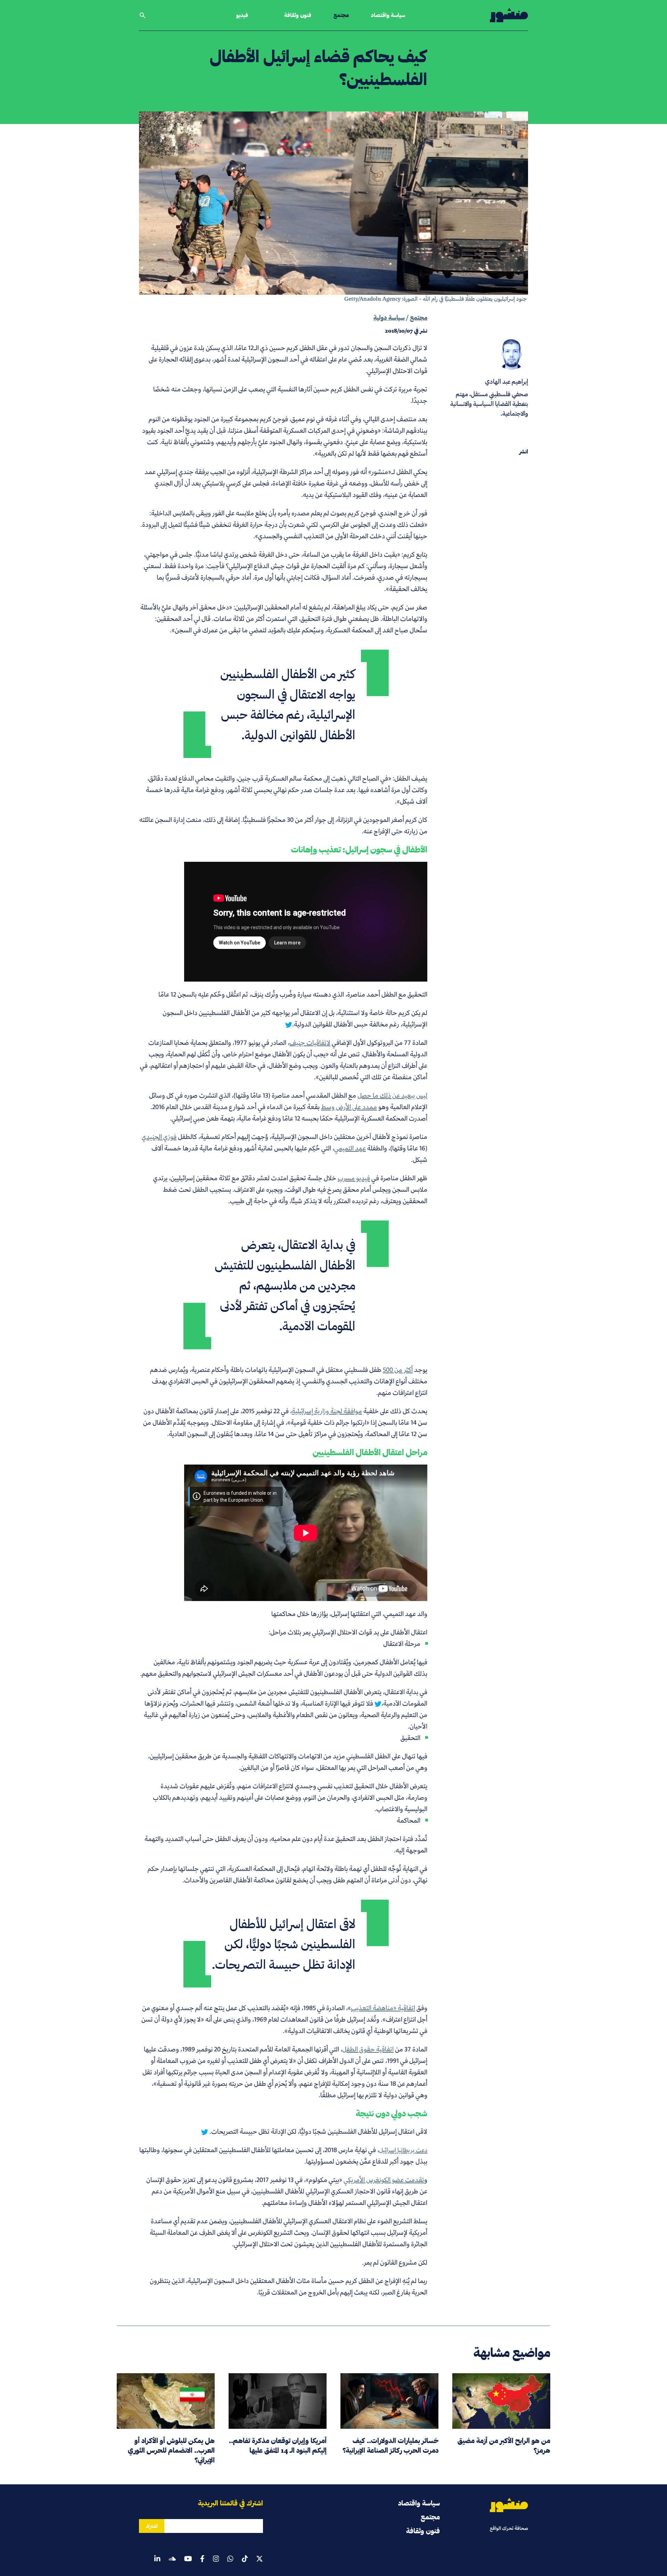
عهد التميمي (350, 1148)
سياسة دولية (389, 318)
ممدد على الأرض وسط (349, 1107)
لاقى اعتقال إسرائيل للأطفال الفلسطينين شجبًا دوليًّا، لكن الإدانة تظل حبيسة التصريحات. (318, 2131)
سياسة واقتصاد (388, 15)
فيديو (242, 15)
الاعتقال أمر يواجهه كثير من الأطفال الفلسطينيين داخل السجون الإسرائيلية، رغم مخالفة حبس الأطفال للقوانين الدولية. (295, 1018)
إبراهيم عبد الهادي (507, 381)
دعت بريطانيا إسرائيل (403, 2150)
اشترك (152, 2526)
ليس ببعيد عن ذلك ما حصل (392, 1095)
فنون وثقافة (298, 15)
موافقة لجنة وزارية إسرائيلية (327, 1411)
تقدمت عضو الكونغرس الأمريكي (384, 2180)
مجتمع (341, 15)
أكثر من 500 (398, 1370)
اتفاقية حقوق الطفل (368, 2049)
